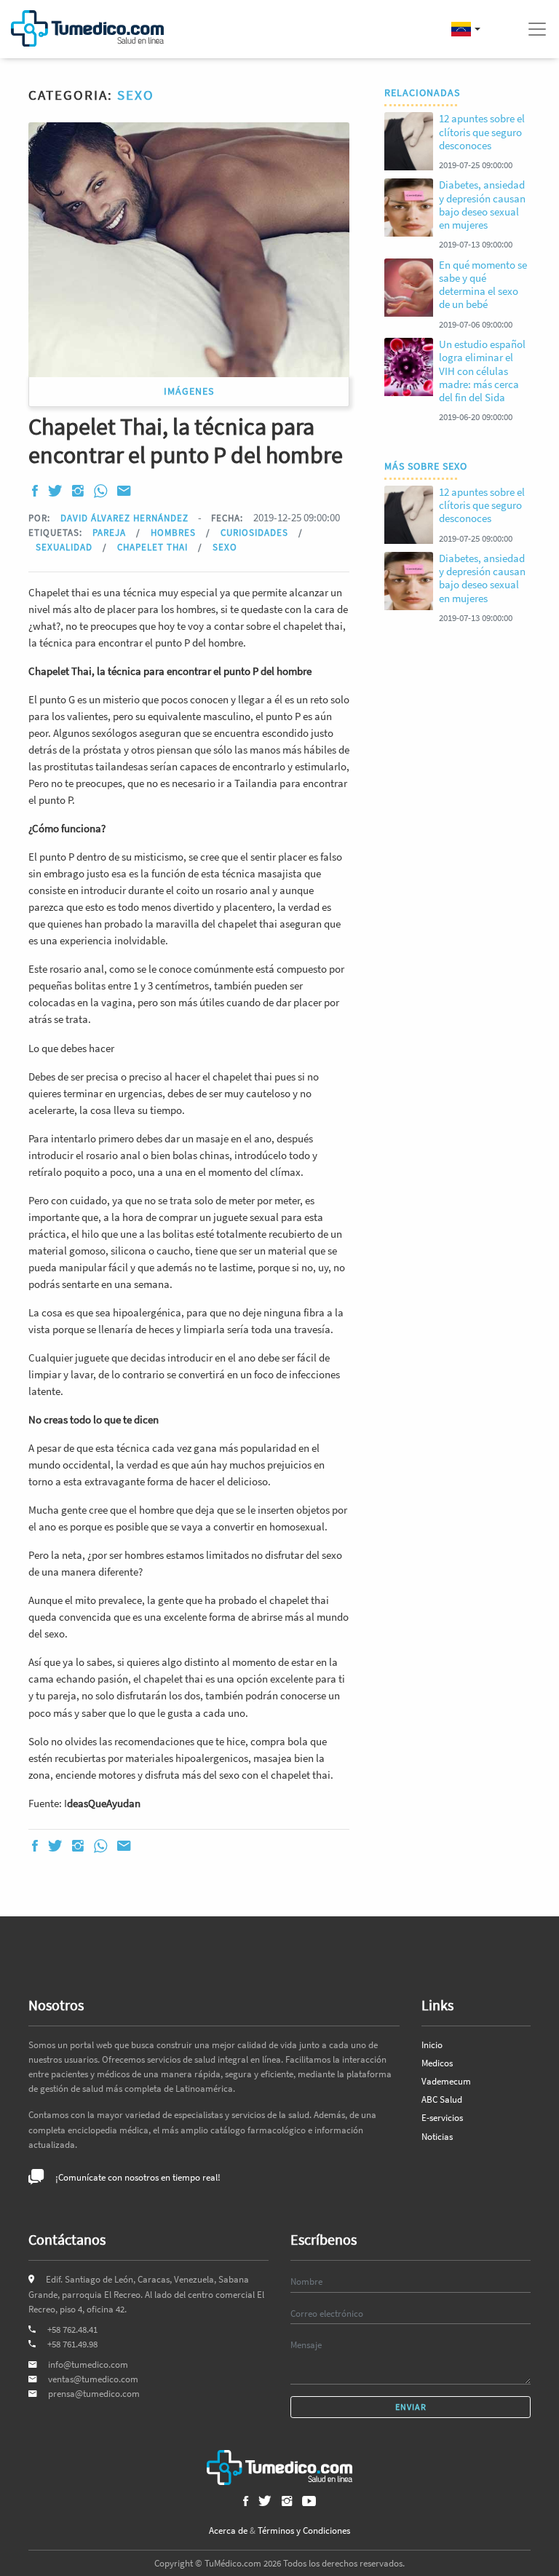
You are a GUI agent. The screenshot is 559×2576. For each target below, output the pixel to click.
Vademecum (446, 2081)
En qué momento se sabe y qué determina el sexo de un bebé (483, 285)
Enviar (411, 2407)
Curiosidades (256, 532)
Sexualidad (66, 547)
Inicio (432, 2045)
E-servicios (442, 2118)
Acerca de (228, 2530)
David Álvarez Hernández (124, 518)
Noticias (437, 2137)
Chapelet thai (154, 547)
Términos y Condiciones (304, 2530)
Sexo (136, 95)
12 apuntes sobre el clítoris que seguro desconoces (482, 131)
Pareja (111, 532)
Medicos (437, 2063)
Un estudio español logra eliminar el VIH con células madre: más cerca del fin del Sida (482, 371)
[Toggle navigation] (537, 29)
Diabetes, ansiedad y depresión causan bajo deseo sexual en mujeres (482, 205)
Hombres (175, 532)
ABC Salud (442, 2099)
